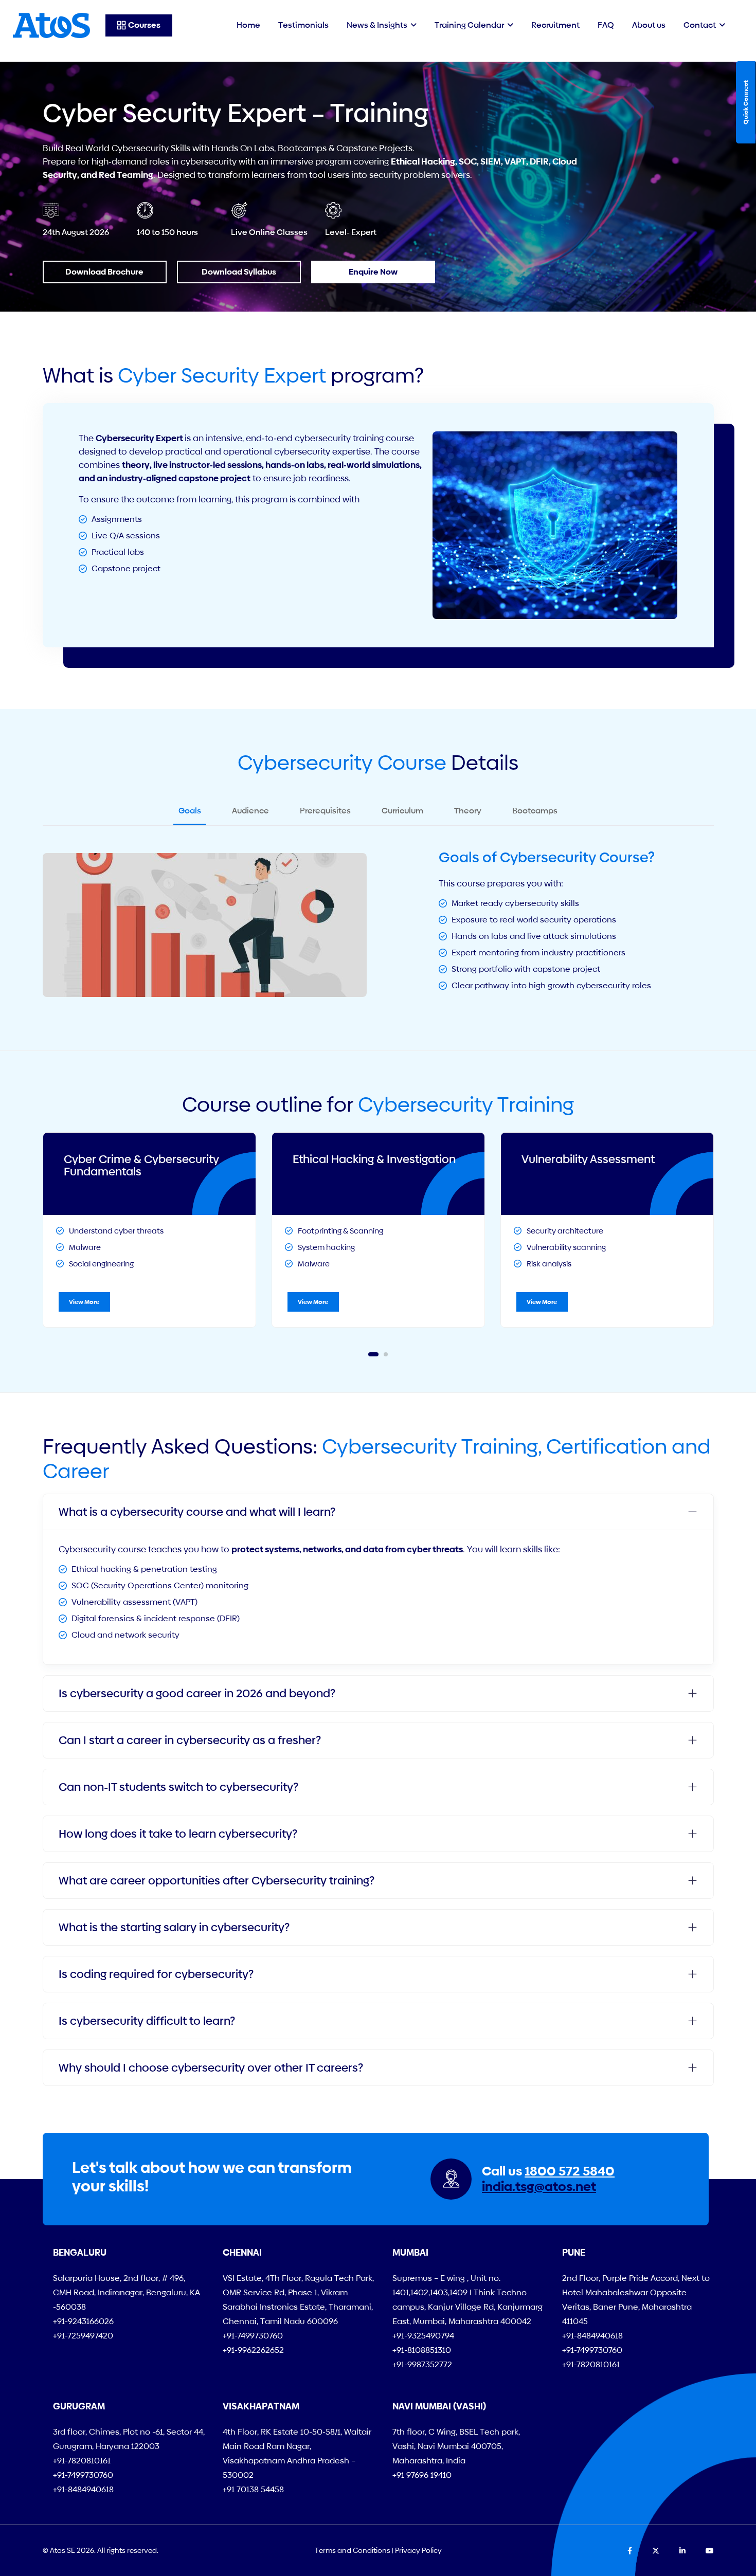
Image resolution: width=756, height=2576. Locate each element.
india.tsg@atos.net (539, 2187)
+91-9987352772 (422, 2364)
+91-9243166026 (83, 2321)
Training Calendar (469, 25)
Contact (700, 25)
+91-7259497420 (83, 2336)
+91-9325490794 (423, 2336)
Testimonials (303, 25)
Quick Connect (746, 102)
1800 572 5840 (570, 2171)
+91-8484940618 (592, 2336)
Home (248, 25)
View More (84, 1302)
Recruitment (555, 25)
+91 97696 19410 (422, 2475)
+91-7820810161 (591, 2364)
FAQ (606, 25)
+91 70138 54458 (253, 2489)
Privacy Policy (418, 2550)
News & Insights (377, 25)
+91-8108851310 (422, 2350)
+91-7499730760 (253, 2336)
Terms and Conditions (353, 2550)
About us (649, 25)
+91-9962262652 (253, 2350)
